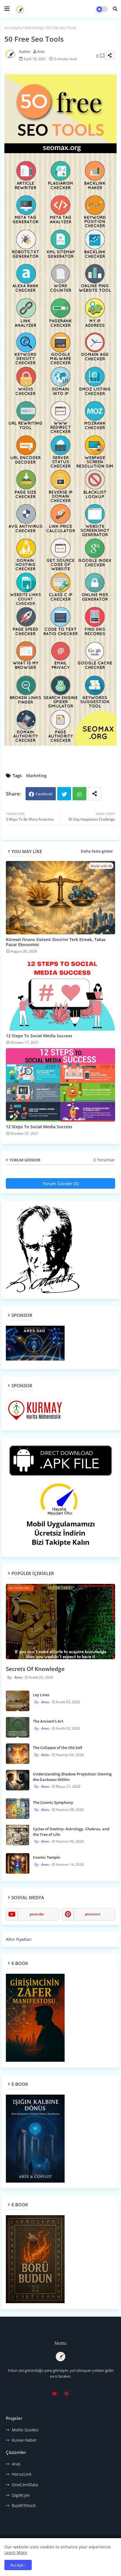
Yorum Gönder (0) (61, 1183)
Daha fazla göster (97, 851)
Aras (16, 2464)
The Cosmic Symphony (53, 1802)
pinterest (93, 1914)
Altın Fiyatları (19, 1939)
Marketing (34, 28)
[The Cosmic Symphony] (18, 1809)
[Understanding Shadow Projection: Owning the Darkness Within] (18, 1780)
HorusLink (22, 2474)
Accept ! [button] (18, 2565)
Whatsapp (79, 794)
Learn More (16, 2552)
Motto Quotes (25, 2430)
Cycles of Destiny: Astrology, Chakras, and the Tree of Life (71, 1831)
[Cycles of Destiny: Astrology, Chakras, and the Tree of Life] (18, 1835)
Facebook (44, 794)
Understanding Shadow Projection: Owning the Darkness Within (72, 1777)
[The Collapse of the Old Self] (18, 1754)
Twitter (64, 794)
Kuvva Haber (24, 2440)
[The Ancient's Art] (18, 1727)
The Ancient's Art (48, 1721)
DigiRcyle (21, 2495)
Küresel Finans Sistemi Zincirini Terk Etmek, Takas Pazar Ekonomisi (56, 942)
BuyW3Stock (24, 2505)
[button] (115, 9)
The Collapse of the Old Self (58, 1748)
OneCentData (25, 2485)
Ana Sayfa (13, 28)
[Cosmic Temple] (18, 1863)
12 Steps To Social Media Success (39, 1036)
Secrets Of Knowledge (35, 1669)
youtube (37, 1914)
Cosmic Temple (46, 1857)
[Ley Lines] (18, 1701)
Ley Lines (41, 1695)
